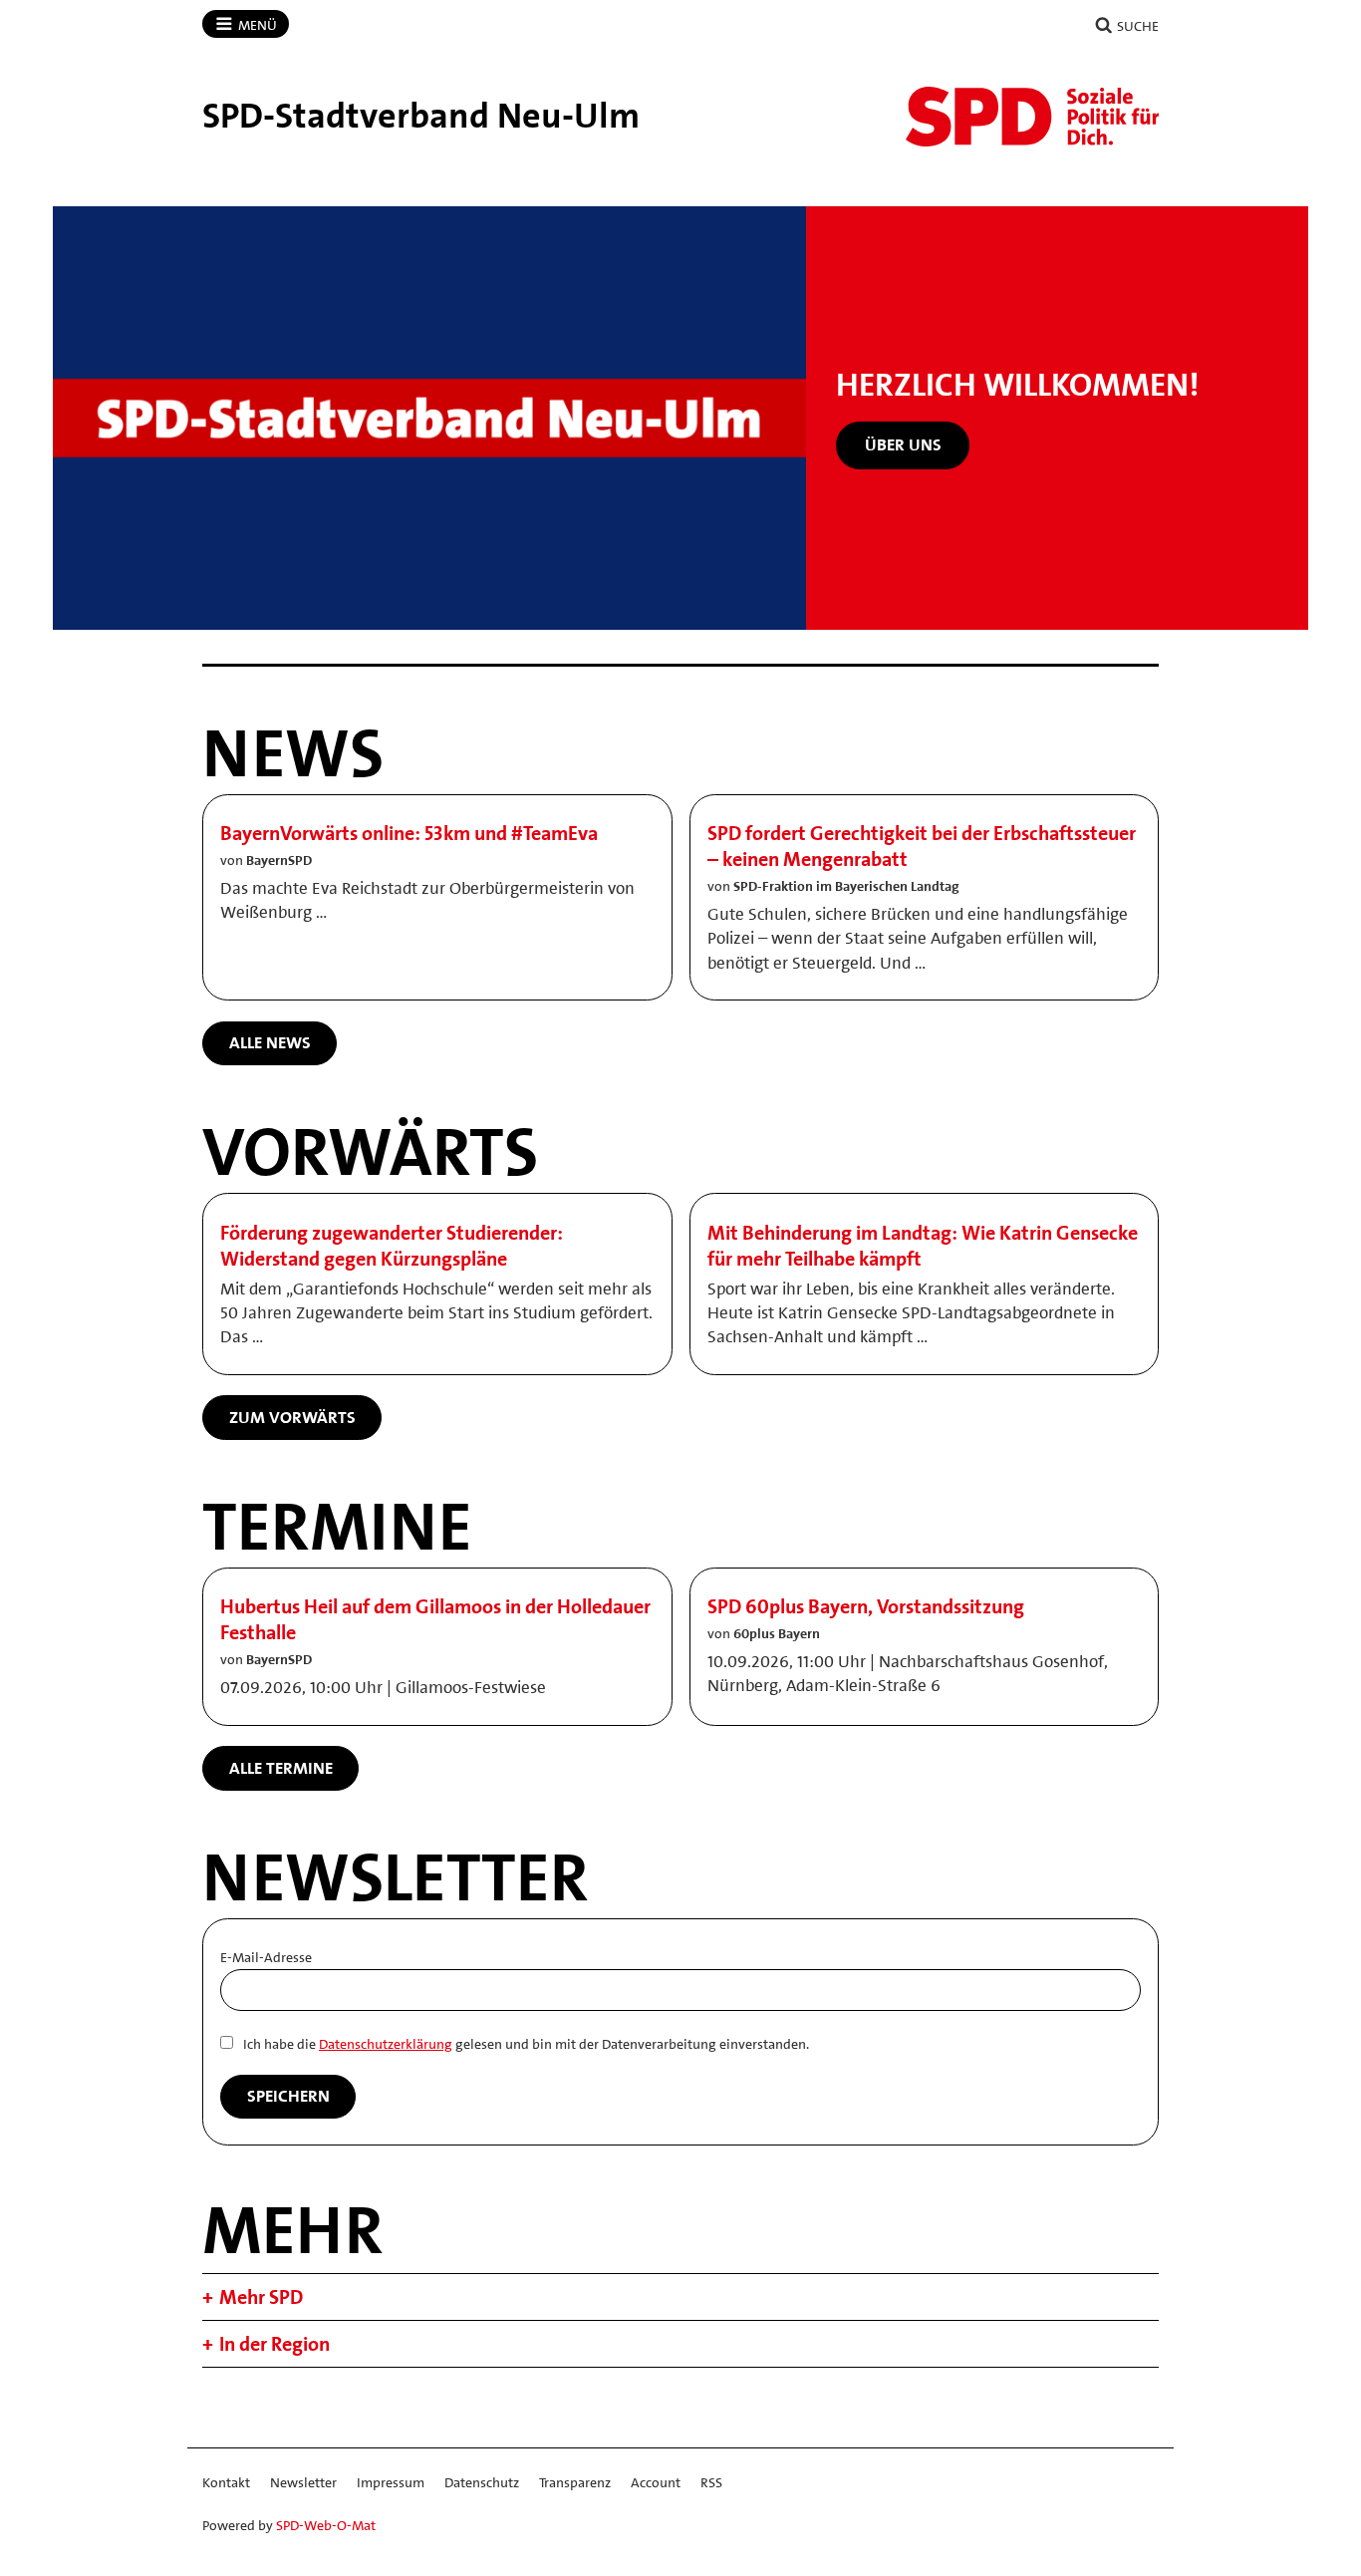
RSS (711, 2482)
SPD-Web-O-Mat (326, 2525)
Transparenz (575, 2482)
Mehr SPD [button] (261, 2297)
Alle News (270, 1042)
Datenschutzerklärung (386, 2044)
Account (656, 2482)
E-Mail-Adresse (266, 1957)
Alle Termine (281, 1768)
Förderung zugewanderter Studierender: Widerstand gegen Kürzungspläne (392, 1246)
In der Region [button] (274, 2344)
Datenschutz (482, 2482)
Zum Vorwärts (292, 1417)
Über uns (903, 444)
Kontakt (226, 2482)
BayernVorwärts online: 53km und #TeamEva (409, 833)
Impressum (391, 2482)
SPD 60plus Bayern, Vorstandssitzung (866, 1606)
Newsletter (303, 2482)
